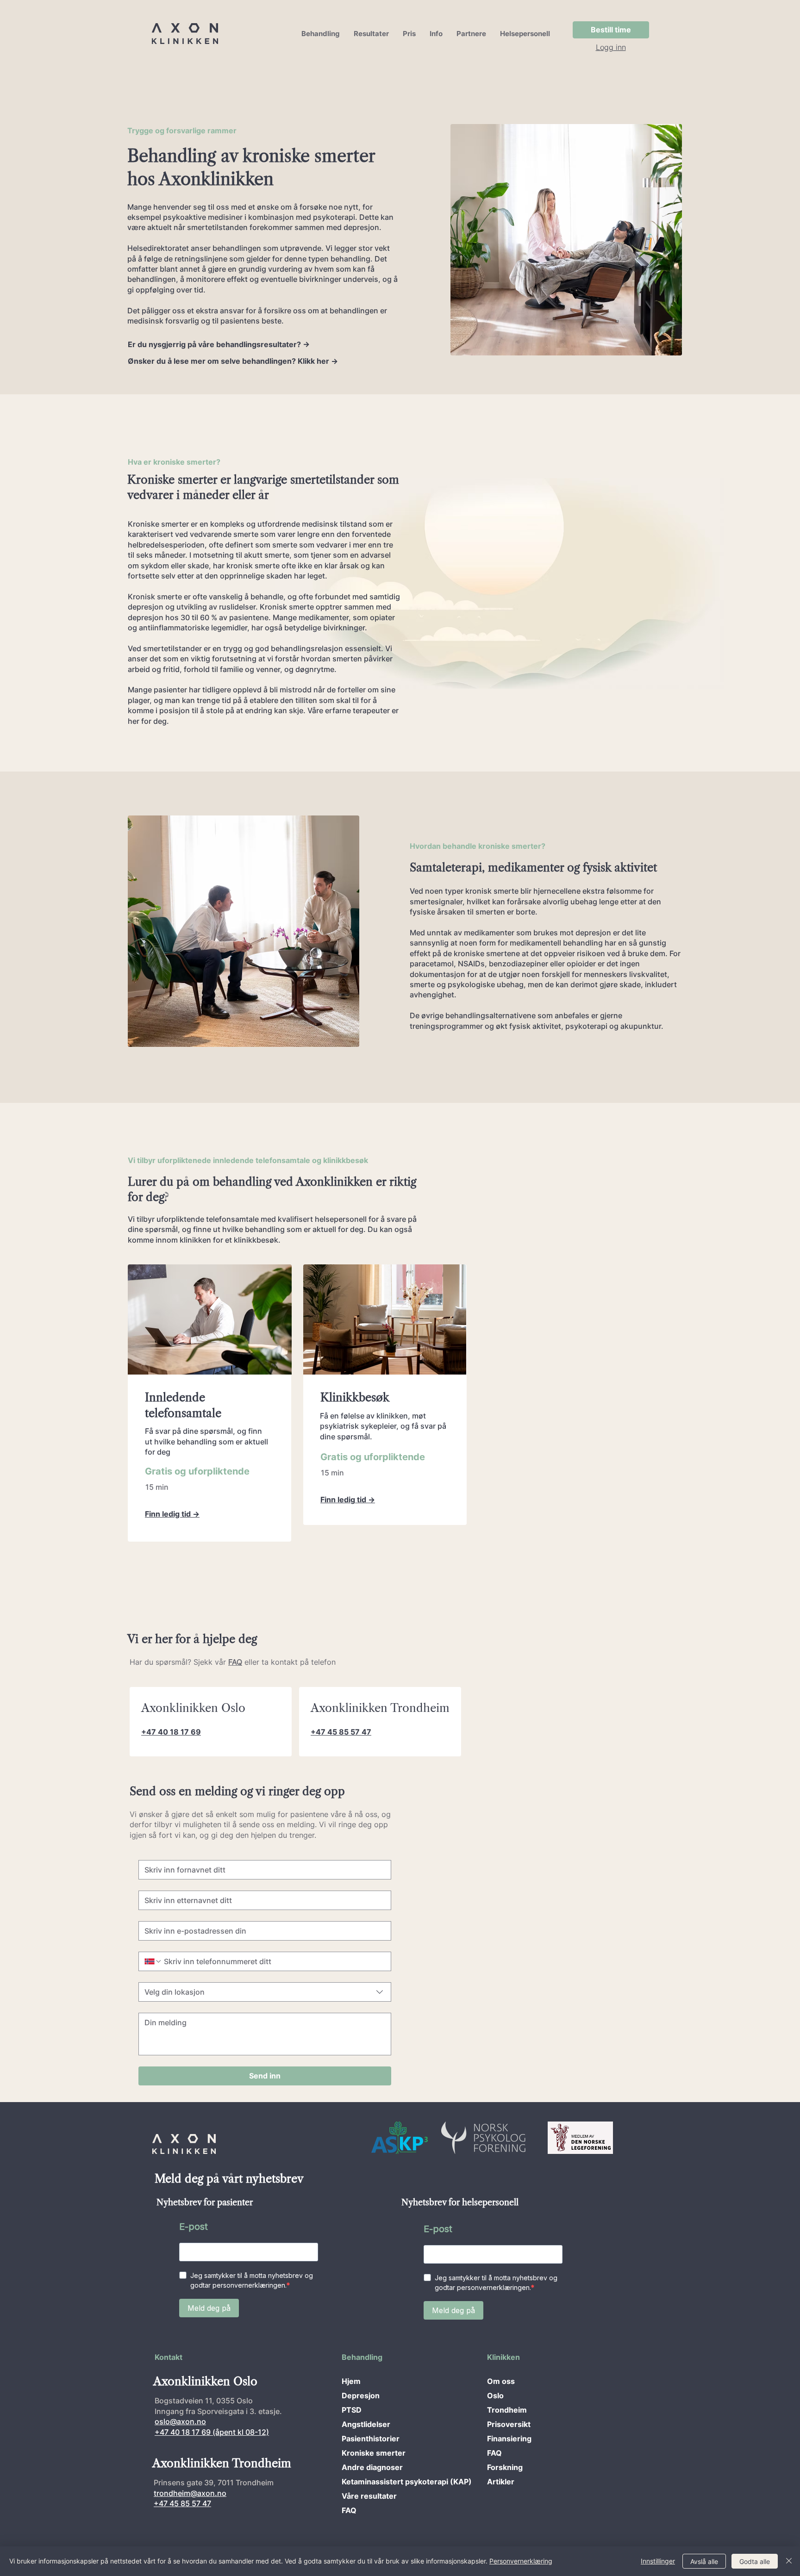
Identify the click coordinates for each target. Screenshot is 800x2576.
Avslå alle (704, 2561)
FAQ (349, 2510)
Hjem (351, 2381)
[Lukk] (789, 2561)
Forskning (505, 2467)
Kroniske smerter (374, 2453)
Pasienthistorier (371, 2439)
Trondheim (507, 2410)
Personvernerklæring (521, 2561)
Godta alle (755, 2561)
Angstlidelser (366, 2424)
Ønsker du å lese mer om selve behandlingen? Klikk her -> (233, 361)
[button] (321, 34)
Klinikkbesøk (355, 1397)
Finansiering (509, 2439)
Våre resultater (369, 2496)
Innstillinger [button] (658, 2561)
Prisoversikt (509, 2424)
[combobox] (265, 1992)
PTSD (352, 2410)
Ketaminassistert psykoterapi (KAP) (374, 2482)
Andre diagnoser (372, 2467)
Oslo (495, 2396)
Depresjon (361, 2396)
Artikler (501, 2482)
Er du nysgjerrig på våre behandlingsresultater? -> (219, 344)
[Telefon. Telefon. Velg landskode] (153, 1961)
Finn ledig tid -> (172, 1514)
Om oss (501, 2381)
